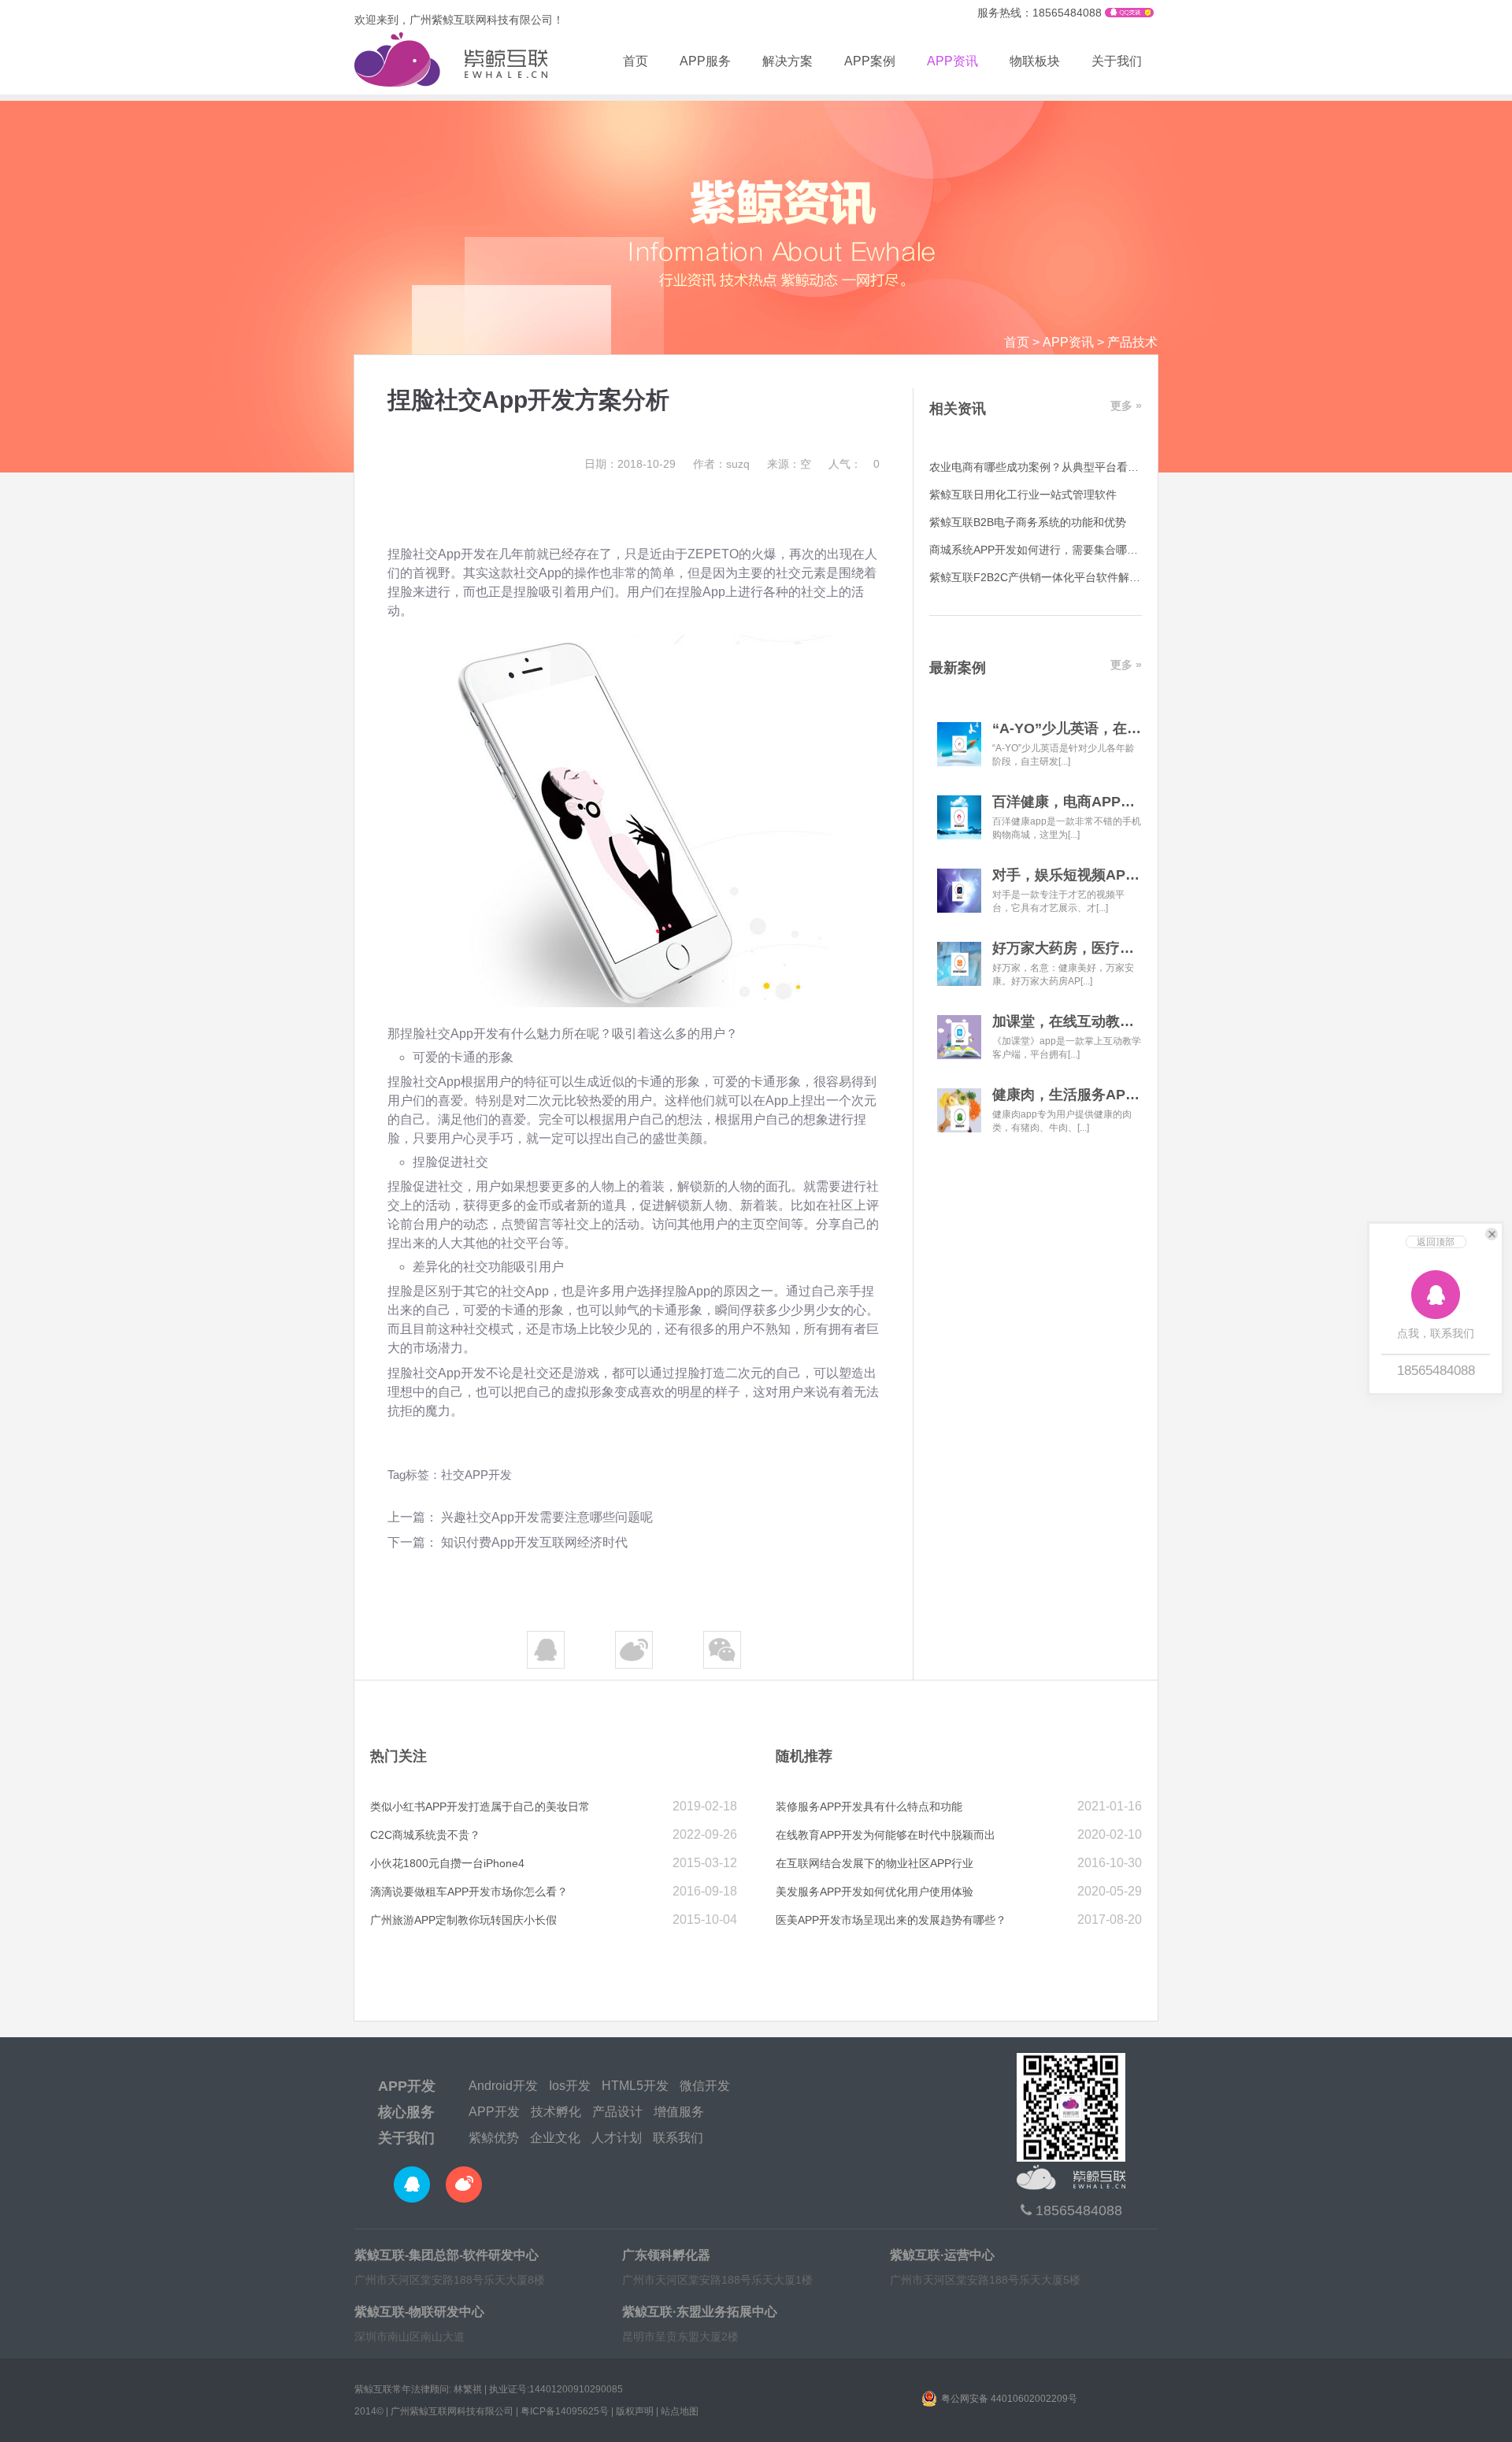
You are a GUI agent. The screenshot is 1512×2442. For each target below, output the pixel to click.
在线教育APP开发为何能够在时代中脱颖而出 (886, 1835)
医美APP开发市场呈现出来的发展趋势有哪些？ (891, 1920)
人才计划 (617, 2138)
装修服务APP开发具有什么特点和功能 (869, 1806)
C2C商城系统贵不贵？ (425, 1835)
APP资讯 (952, 61)
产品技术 (1132, 342)
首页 (636, 61)
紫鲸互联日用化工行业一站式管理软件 (1023, 495)
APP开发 (407, 2086)
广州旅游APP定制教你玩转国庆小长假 (463, 1920)
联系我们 (678, 2138)
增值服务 (679, 2112)
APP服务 (705, 61)
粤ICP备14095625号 (565, 2411)
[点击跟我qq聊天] (1129, 13)
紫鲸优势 (494, 2138)
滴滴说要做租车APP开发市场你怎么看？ (469, 1892)
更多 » (1126, 406)
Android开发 (503, 2086)
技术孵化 (556, 2112)
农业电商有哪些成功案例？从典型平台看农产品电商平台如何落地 (1089, 467)
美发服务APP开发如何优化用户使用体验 (875, 1892)
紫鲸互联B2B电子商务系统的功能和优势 (1028, 522)
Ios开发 (570, 2086)
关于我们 (1117, 61)
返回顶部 (1436, 1242)
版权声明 (635, 2411)
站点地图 (680, 2411)
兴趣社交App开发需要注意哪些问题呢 (547, 1517)
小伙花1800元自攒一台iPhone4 (447, 1863)
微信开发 (705, 2086)
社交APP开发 (476, 1475)
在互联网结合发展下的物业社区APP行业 (875, 1863)
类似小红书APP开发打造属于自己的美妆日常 (480, 1806)
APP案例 (870, 61)
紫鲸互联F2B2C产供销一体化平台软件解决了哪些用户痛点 (1073, 577)
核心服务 (406, 2112)
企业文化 (555, 2138)
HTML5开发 (635, 2086)
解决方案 (787, 61)
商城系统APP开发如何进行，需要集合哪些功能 (1045, 550)
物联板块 (1035, 61)
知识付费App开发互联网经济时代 (534, 1542)
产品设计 (617, 2112)
